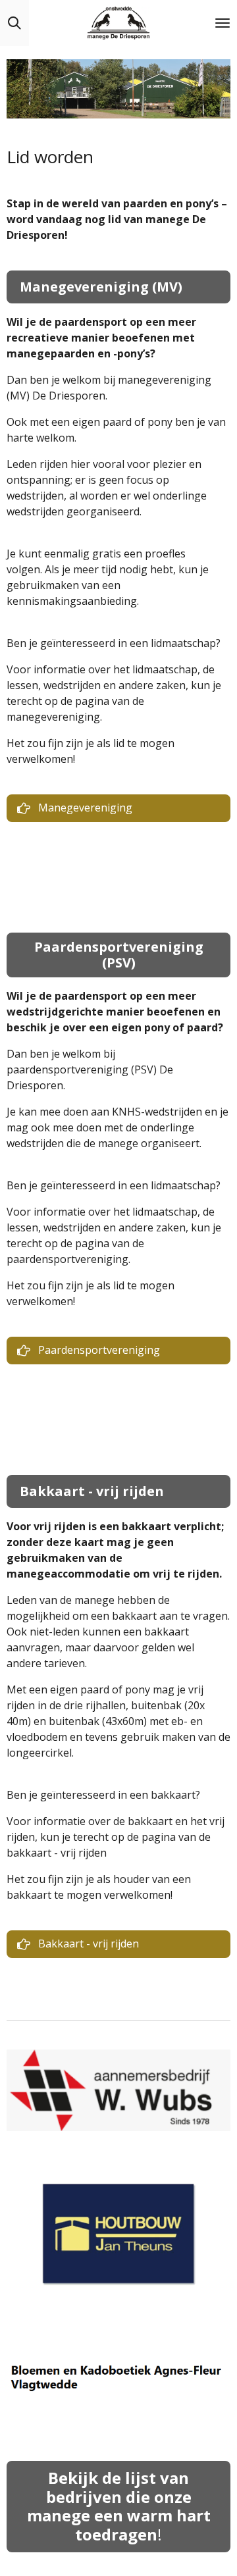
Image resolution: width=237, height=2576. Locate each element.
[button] (219, 2046)
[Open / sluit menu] (223, 23)
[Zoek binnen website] (14, 23)
